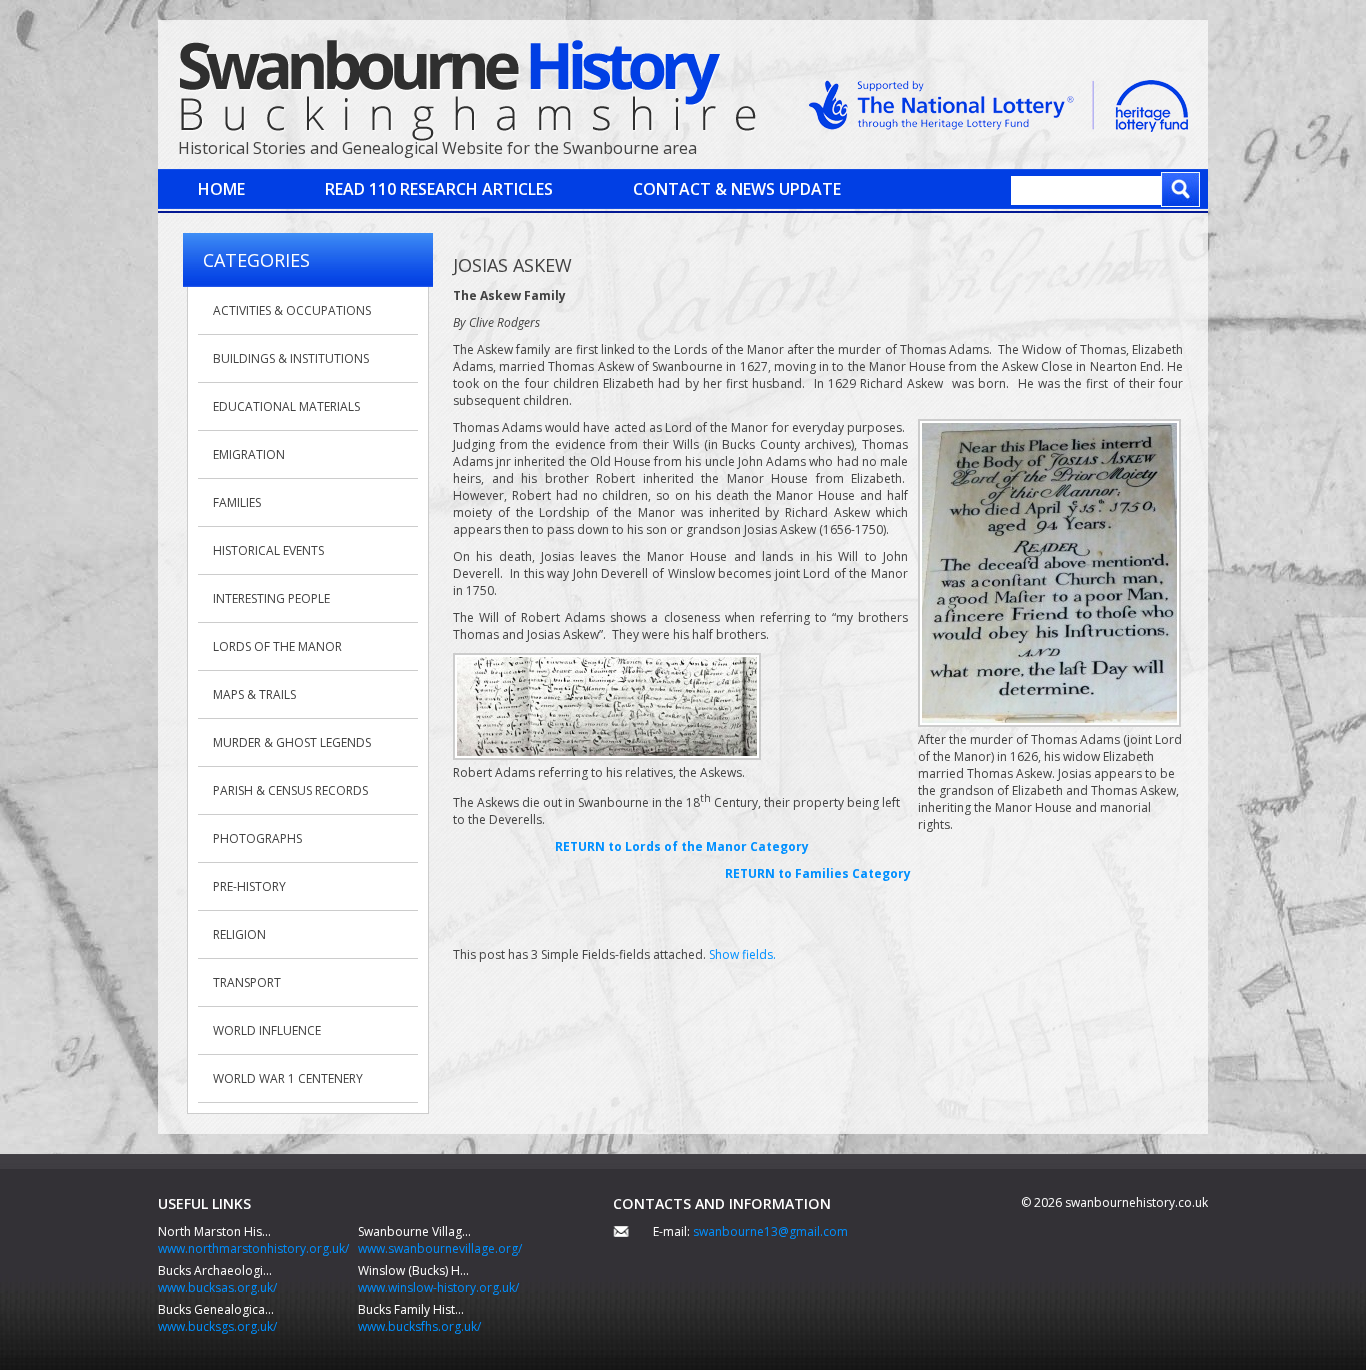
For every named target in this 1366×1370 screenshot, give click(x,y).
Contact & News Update (737, 189)
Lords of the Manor (277, 646)
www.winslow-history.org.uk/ (438, 1287)
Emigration (249, 454)
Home (221, 189)
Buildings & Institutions (291, 358)
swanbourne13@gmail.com (770, 1231)
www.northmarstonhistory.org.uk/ (253, 1248)
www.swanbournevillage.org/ (440, 1248)
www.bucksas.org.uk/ (217, 1287)
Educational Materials (286, 406)
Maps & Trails (254, 694)
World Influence (267, 1030)
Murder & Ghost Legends (292, 742)
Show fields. (742, 954)
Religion (239, 934)
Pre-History (249, 886)
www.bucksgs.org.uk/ (217, 1326)
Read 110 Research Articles (439, 189)
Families (237, 502)
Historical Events (268, 550)
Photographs (257, 838)
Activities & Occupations (292, 310)
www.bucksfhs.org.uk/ (419, 1326)
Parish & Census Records (290, 790)
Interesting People (271, 598)
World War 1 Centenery (288, 1078)
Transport (247, 982)
